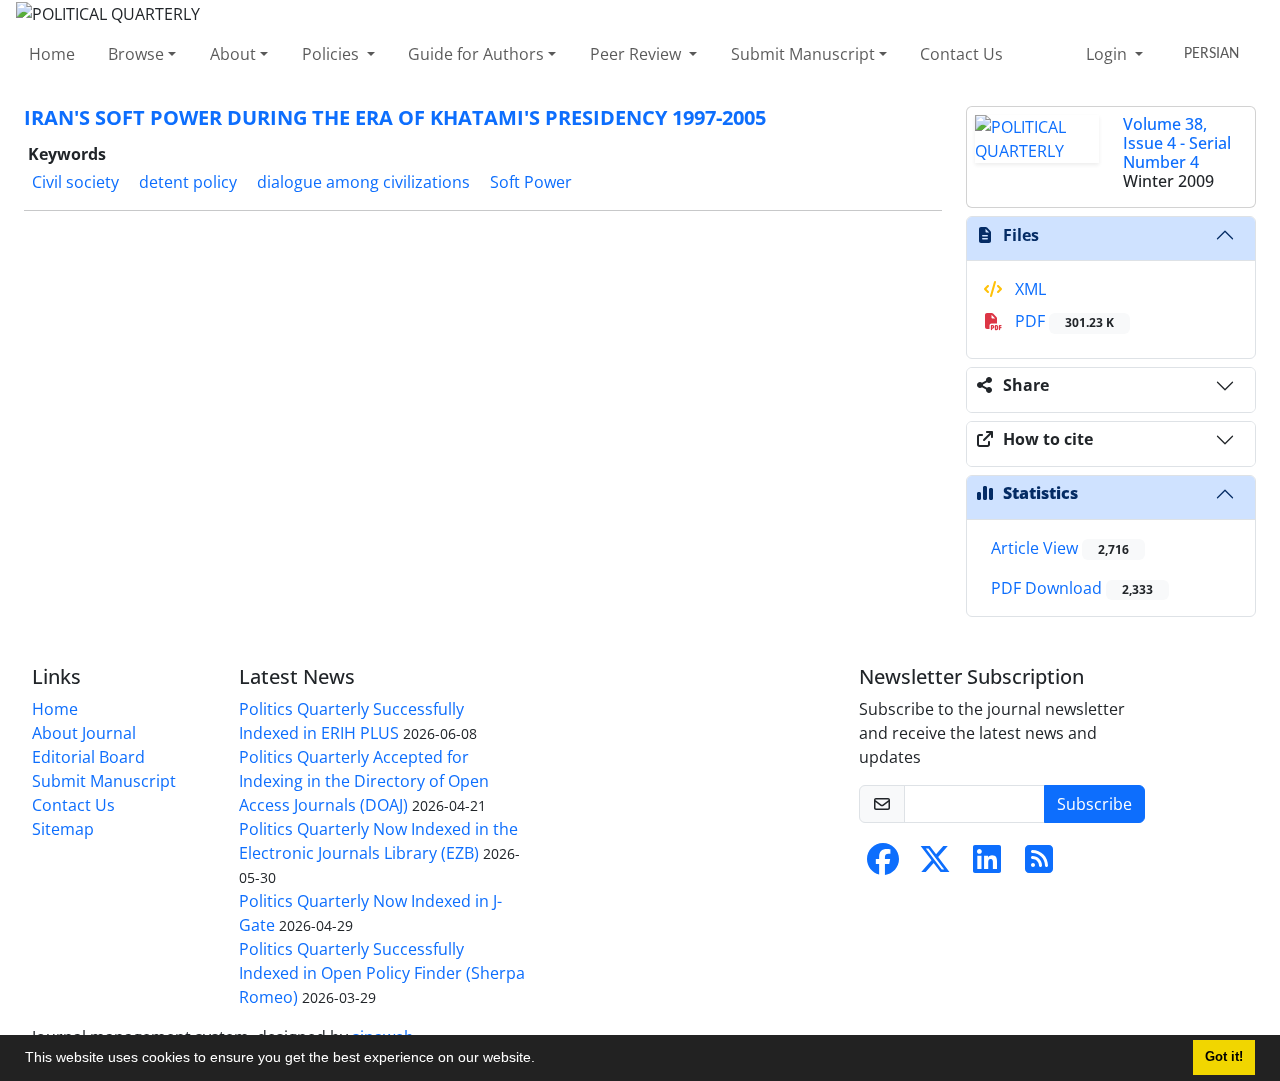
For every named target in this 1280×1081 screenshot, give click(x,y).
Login (1108, 54)
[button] (542, 1060)
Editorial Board (88, 757)
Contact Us (961, 54)
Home (52, 54)
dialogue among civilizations (363, 182)
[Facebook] (883, 865)
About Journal (84, 733)
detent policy (188, 182)
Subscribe (1094, 804)
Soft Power (531, 182)
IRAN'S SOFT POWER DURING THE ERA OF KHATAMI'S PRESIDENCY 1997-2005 (395, 117)
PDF (1062, 321)
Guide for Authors (476, 54)
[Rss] (1039, 865)
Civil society (75, 182)
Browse (136, 54)
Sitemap (63, 829)
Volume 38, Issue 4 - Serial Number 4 (1177, 143)
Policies (332, 54)
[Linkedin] (987, 865)
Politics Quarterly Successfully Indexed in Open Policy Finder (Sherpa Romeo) (382, 973)
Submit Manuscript (803, 54)
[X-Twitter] (935, 865)
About (233, 54)
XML (1028, 289)
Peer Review (637, 54)
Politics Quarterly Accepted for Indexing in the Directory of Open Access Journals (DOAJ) (364, 781)
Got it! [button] (1224, 1057)
